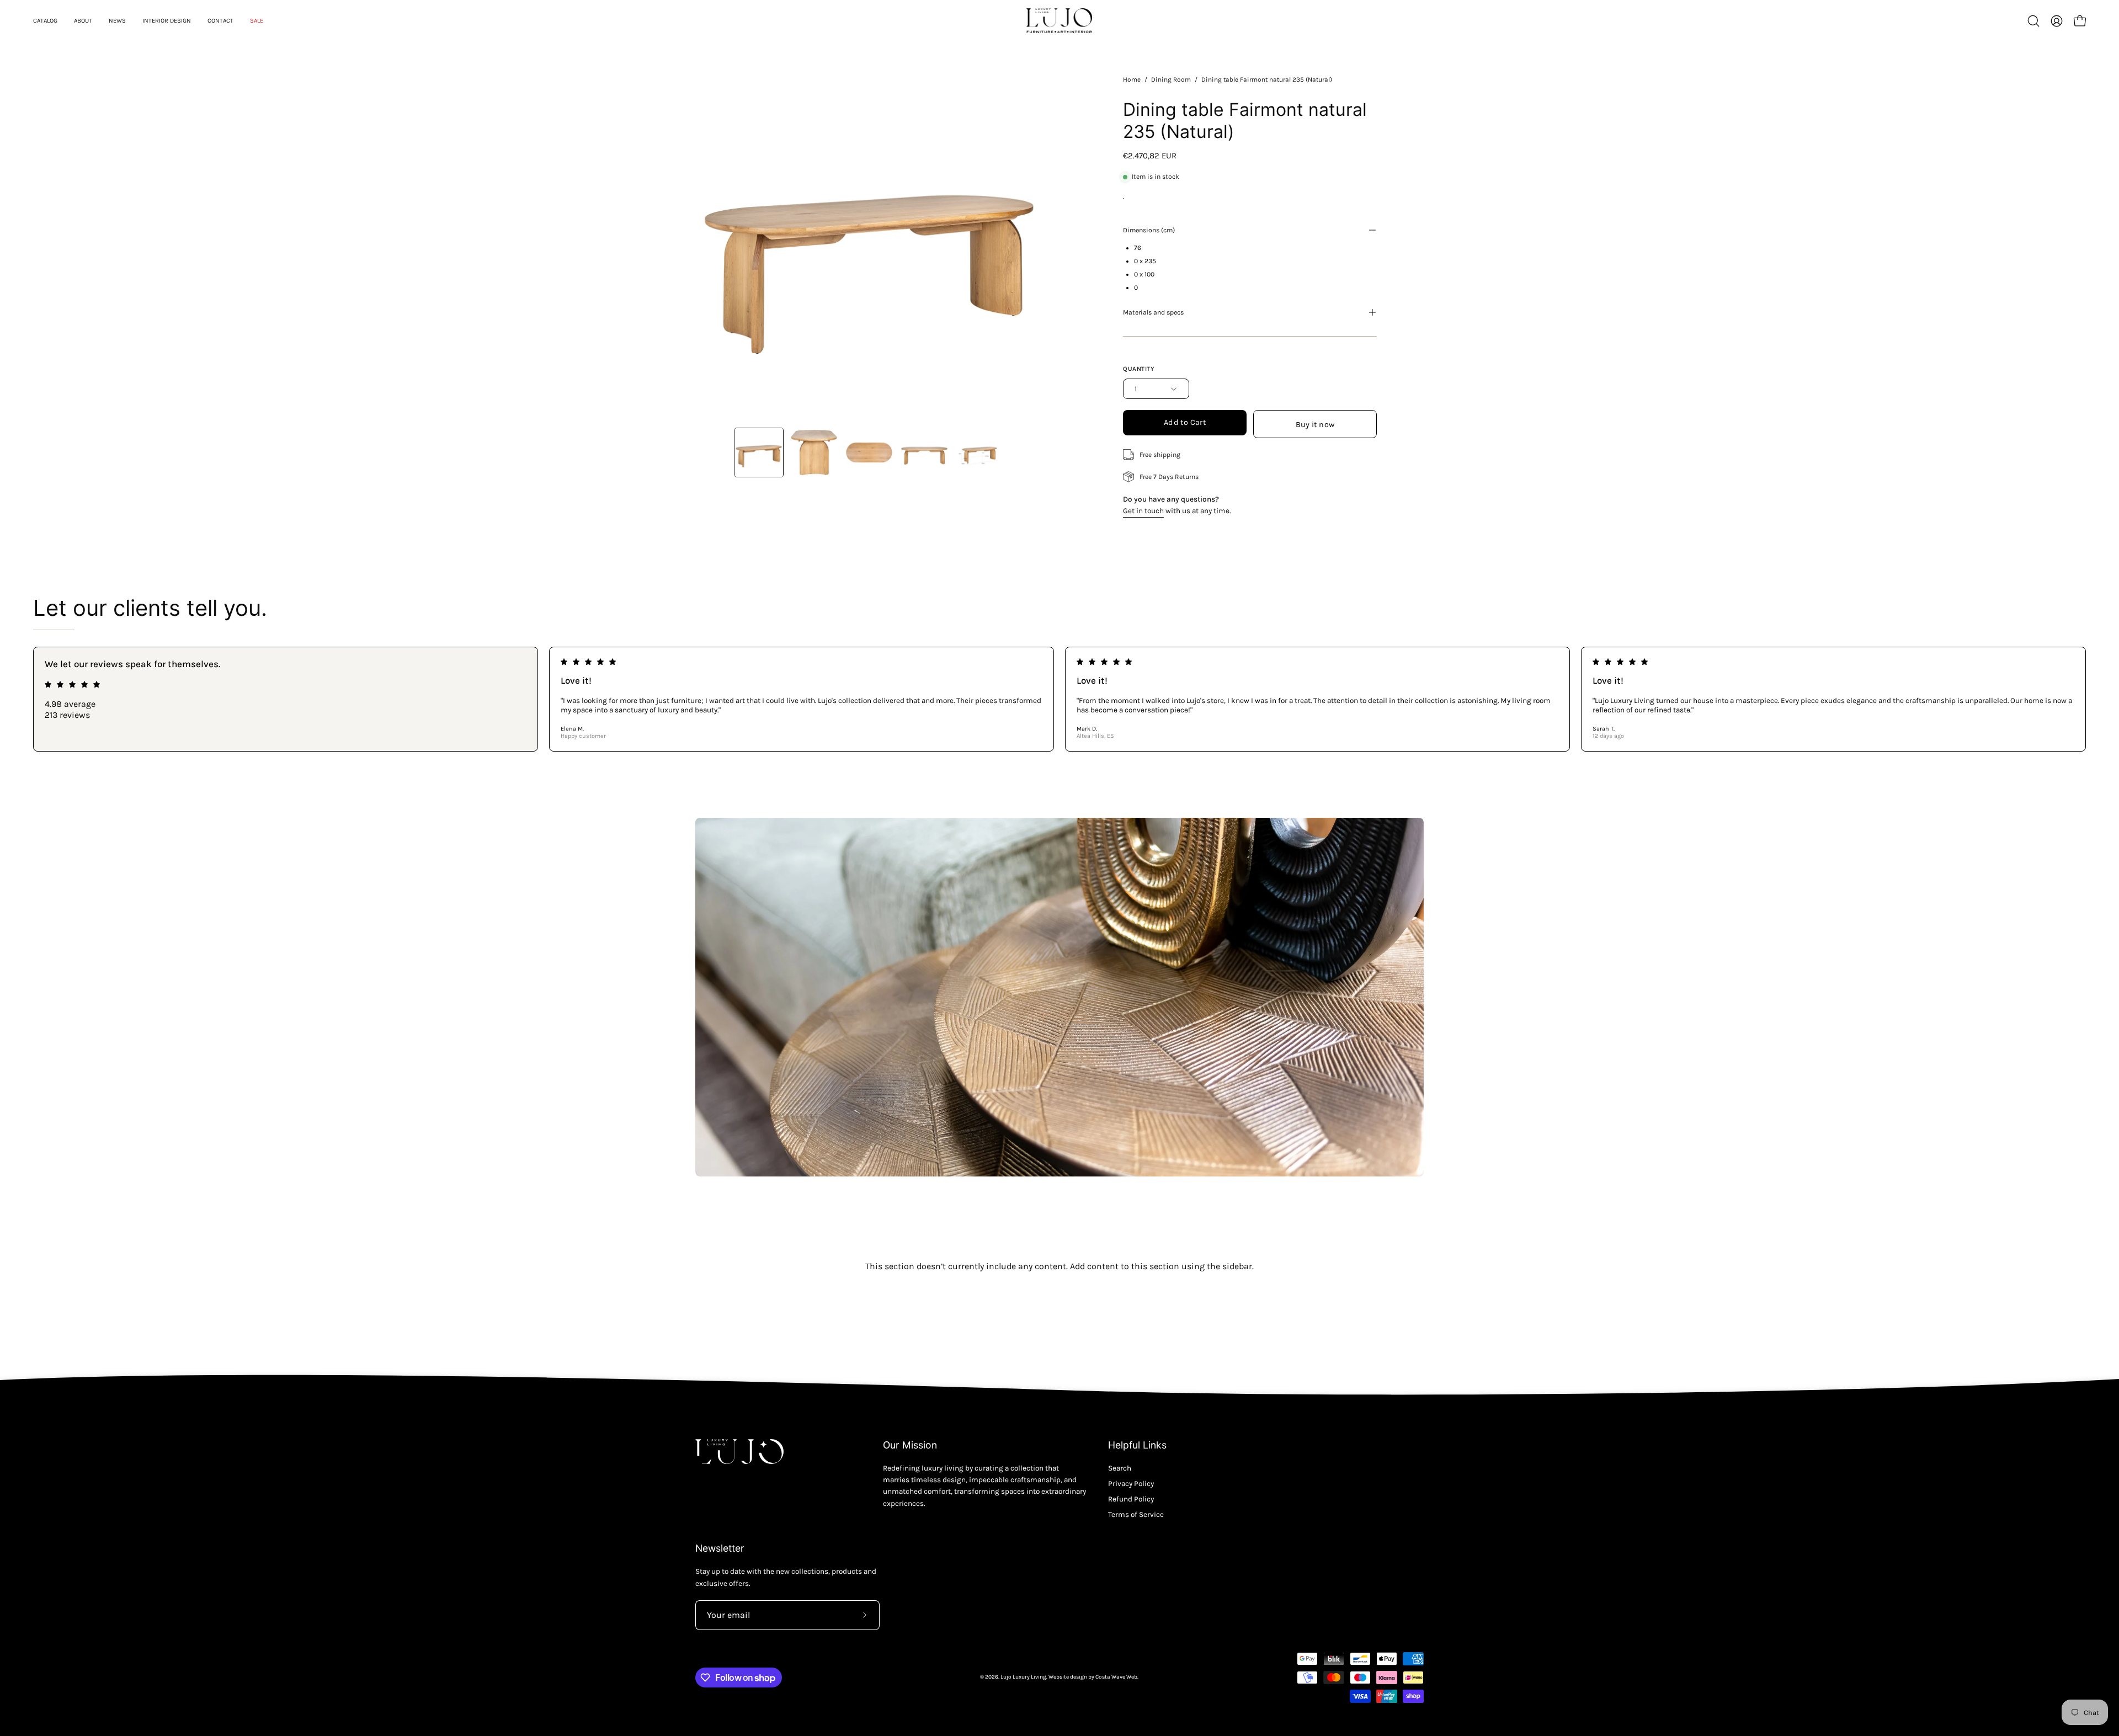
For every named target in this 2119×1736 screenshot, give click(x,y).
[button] (2033, 21)
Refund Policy (1131, 1499)
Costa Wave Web (1116, 1677)
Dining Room (1171, 79)
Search (1120, 1468)
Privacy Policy (1131, 1484)
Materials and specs (1153, 312)
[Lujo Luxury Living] (1059, 21)
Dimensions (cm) (1149, 230)
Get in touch (1143, 511)
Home (1132, 79)
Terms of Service (1136, 1514)
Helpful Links (1137, 1445)
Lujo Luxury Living (1023, 1677)
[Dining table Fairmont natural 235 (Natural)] (759, 452)
